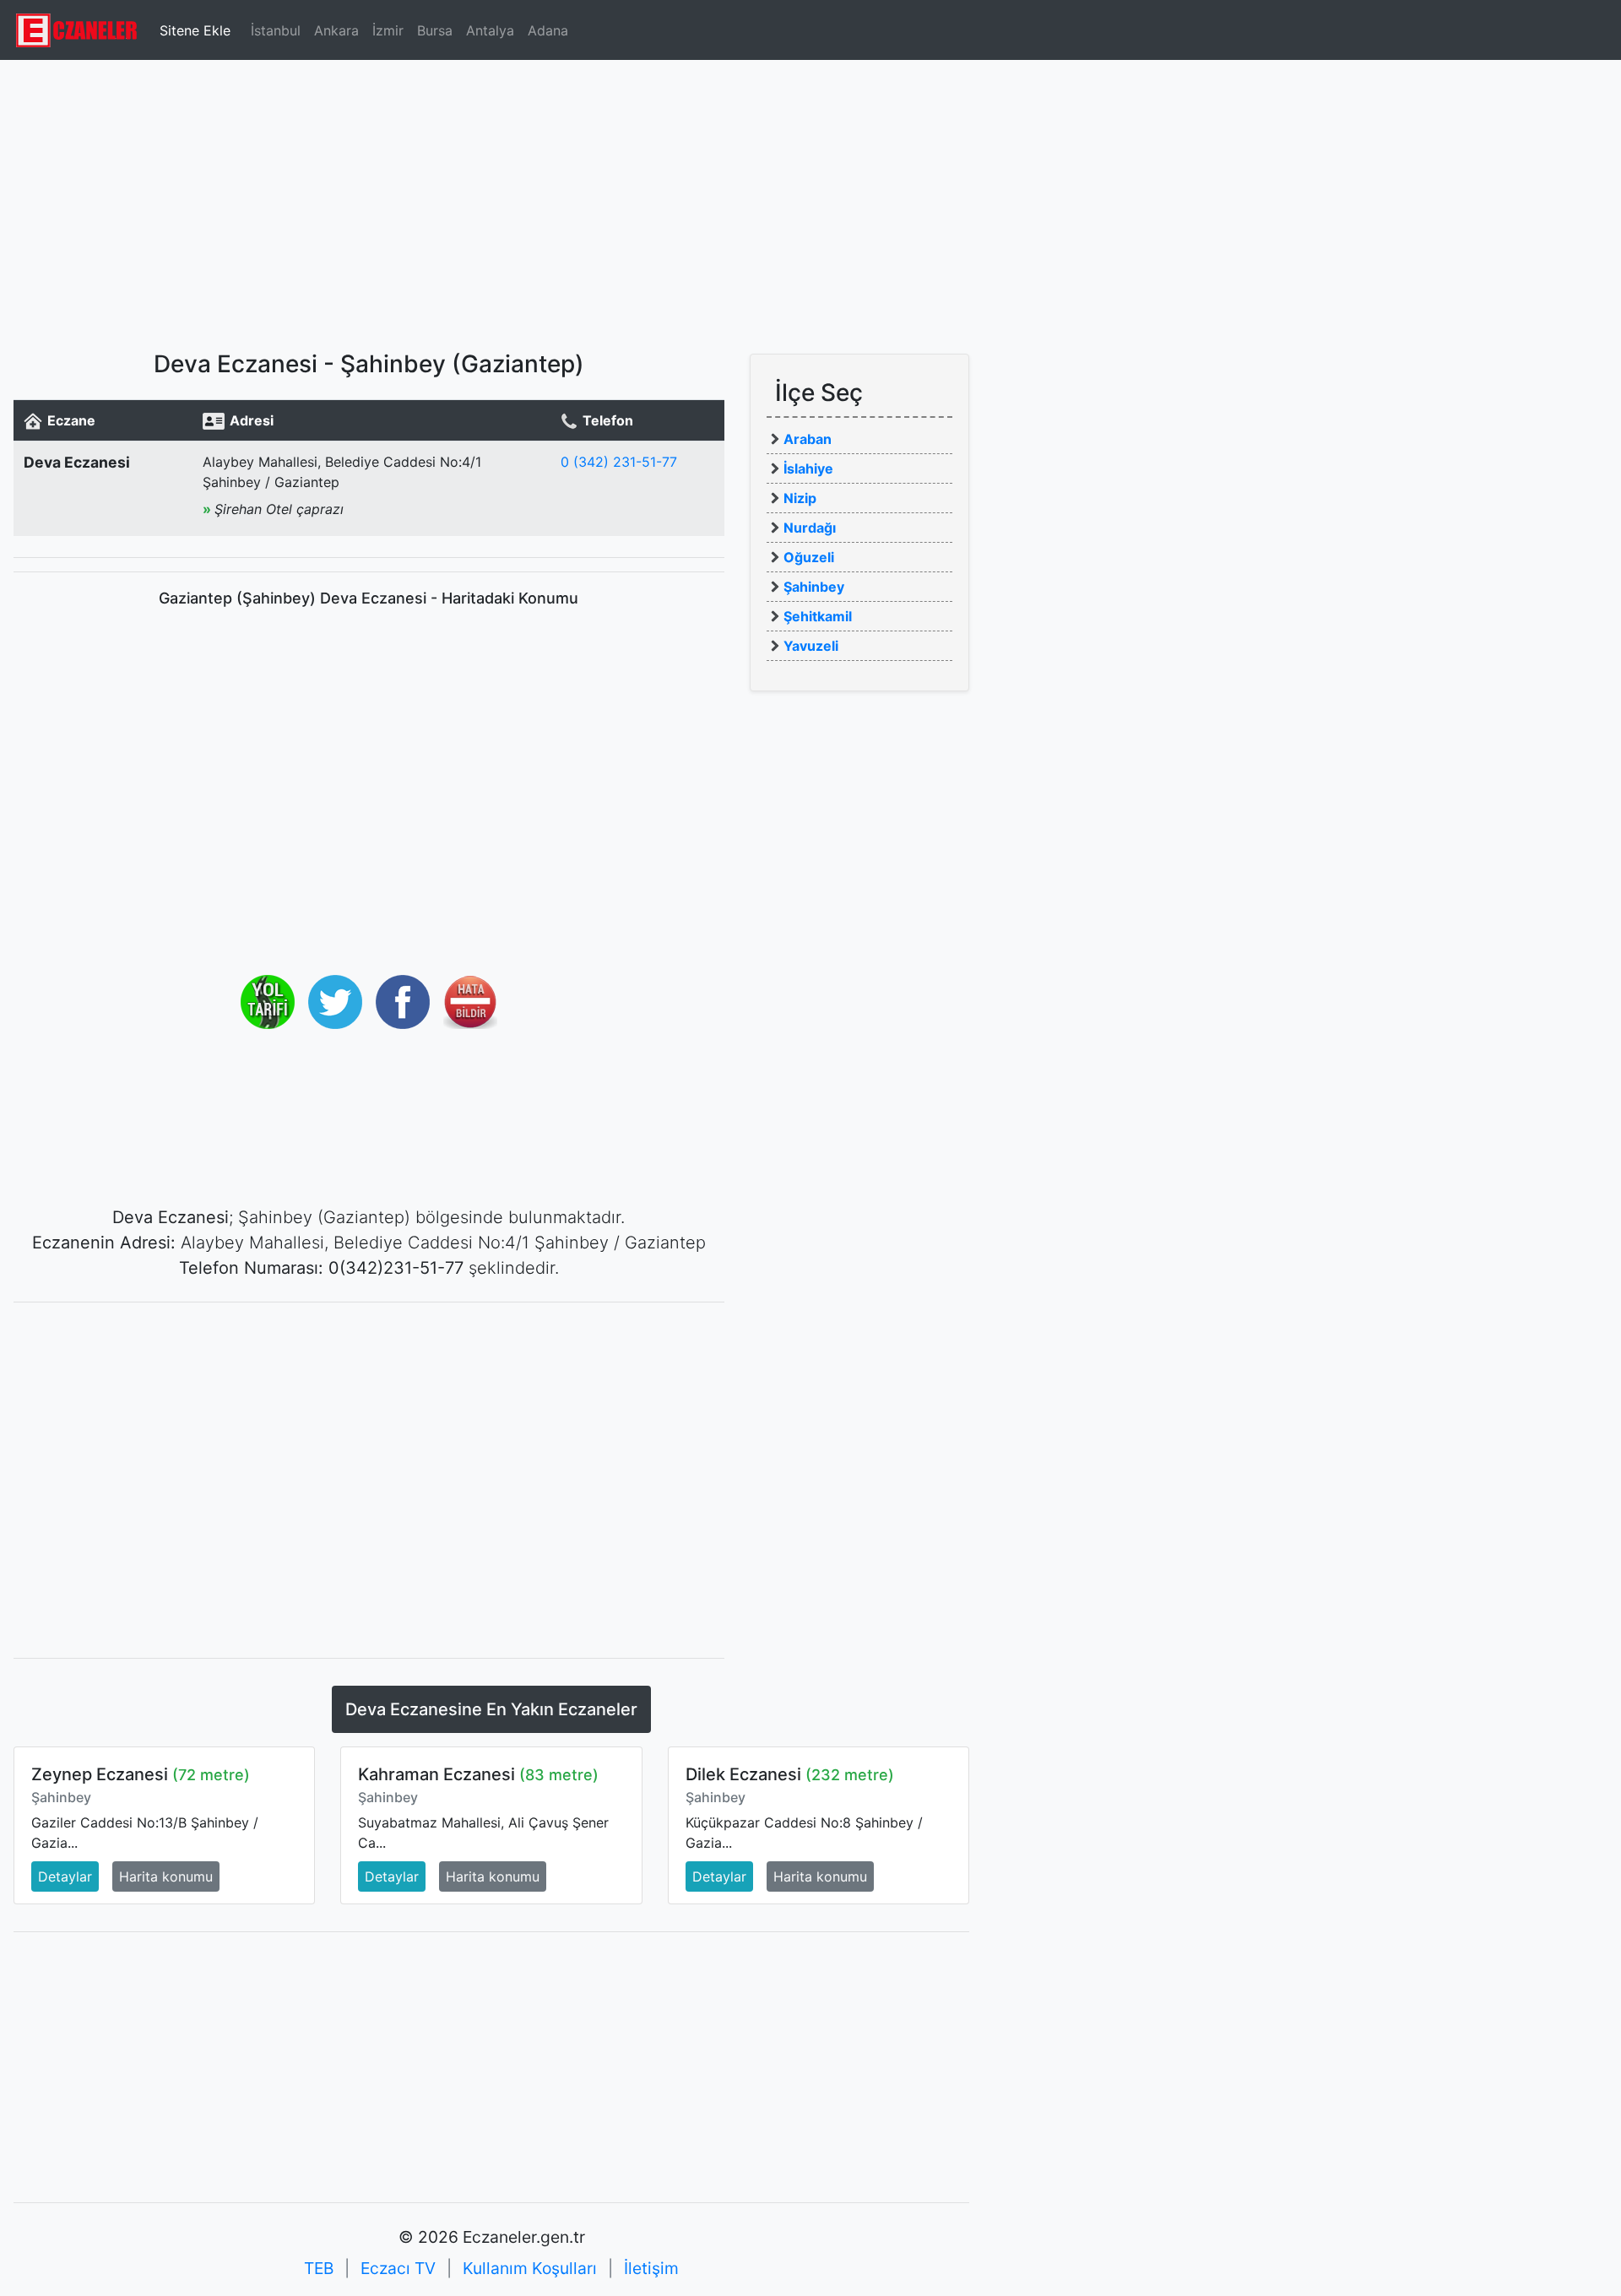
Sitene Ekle (195, 30)
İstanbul (276, 30)
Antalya (490, 30)
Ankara (336, 30)
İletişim (651, 2268)
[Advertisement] (810, 198)
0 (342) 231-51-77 (619, 462)
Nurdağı (810, 528)
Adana (548, 30)
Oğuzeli (809, 557)
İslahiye (808, 468)
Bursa (435, 30)
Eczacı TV (398, 2268)
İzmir (388, 30)
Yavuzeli (811, 646)
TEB (319, 2268)
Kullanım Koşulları (530, 2268)
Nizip (800, 498)
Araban (808, 439)
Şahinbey (814, 587)
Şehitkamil (818, 616)
